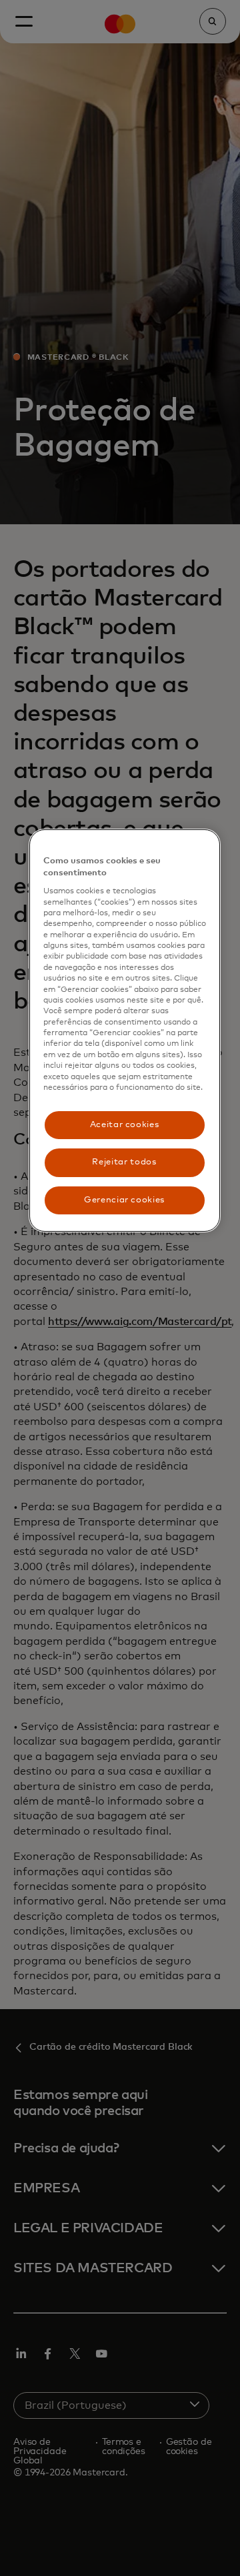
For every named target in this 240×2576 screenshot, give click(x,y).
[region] (125, 1031)
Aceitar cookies (125, 1125)
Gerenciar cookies (124, 1200)
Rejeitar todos (124, 1162)
